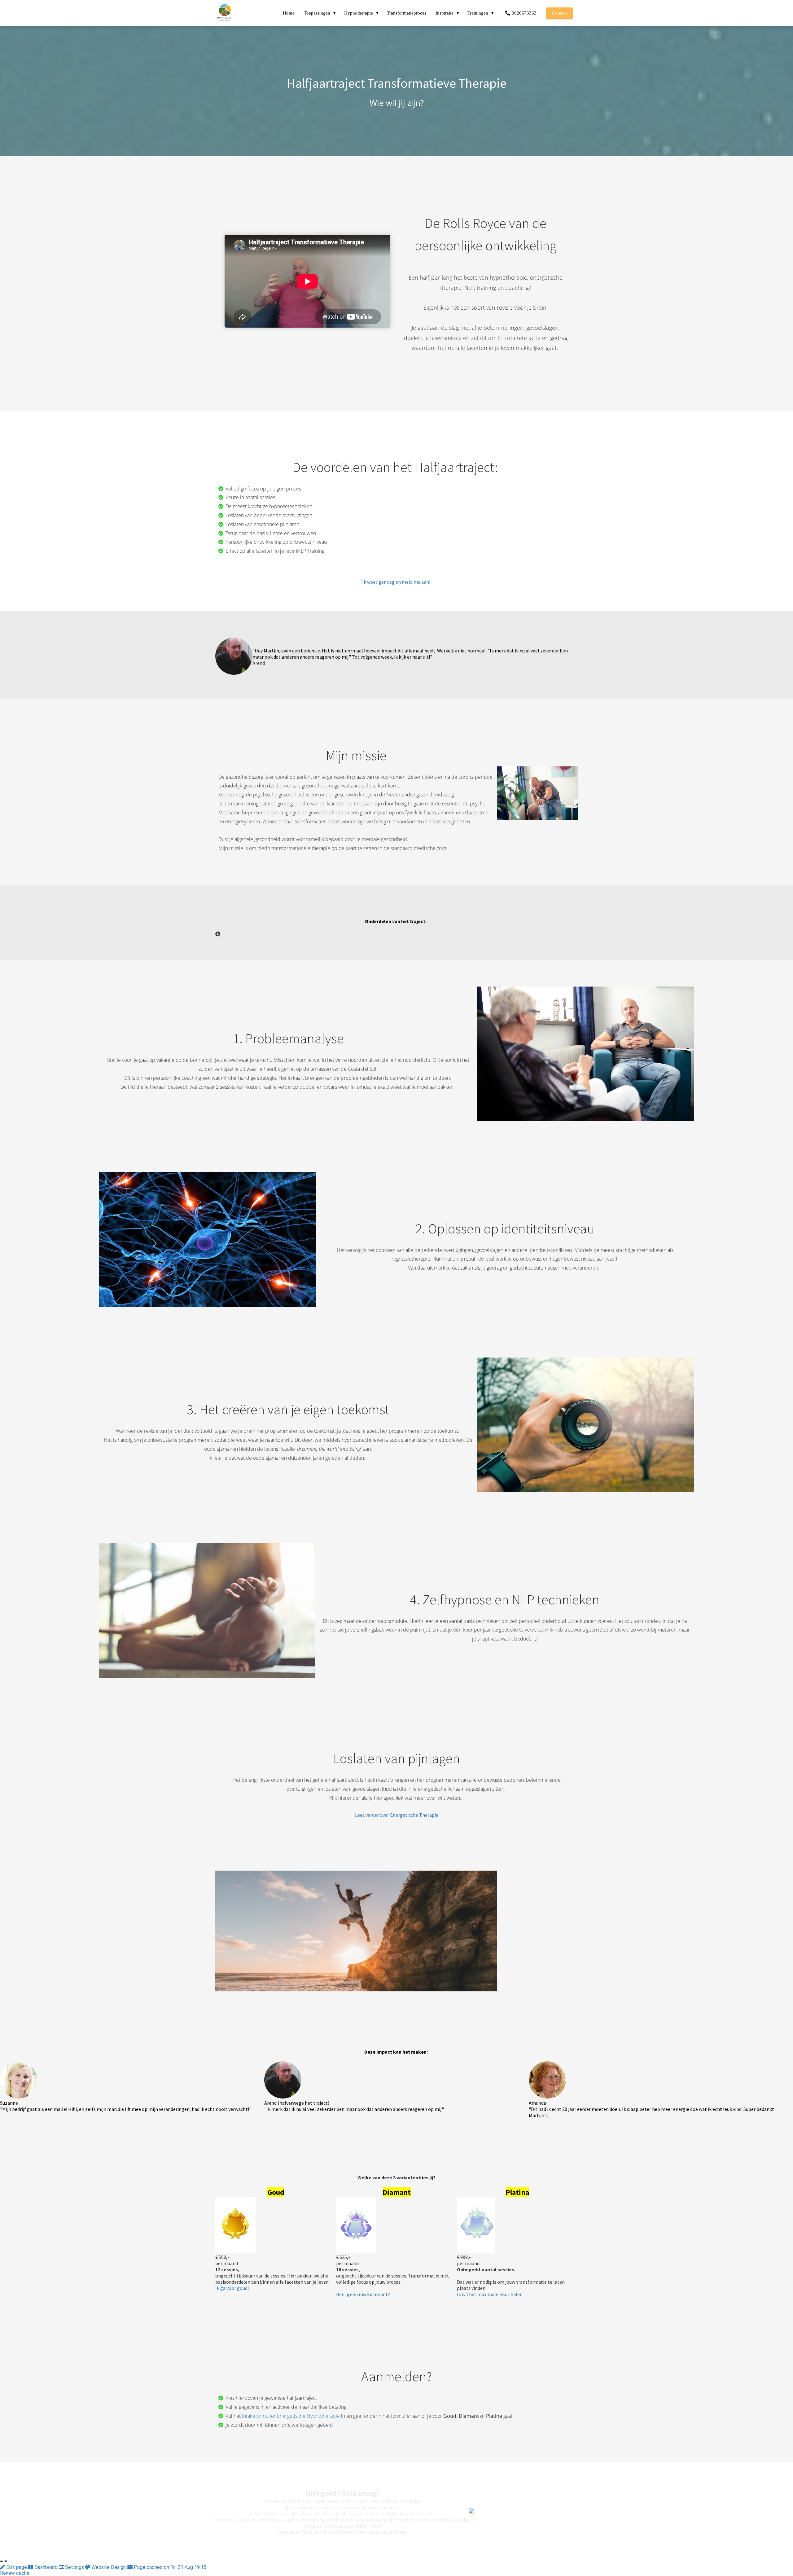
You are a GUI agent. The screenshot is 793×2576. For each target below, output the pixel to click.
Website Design (109, 2567)
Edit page (17, 2567)
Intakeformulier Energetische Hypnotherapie (291, 2416)
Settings (74, 2567)
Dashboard (46, 2567)
